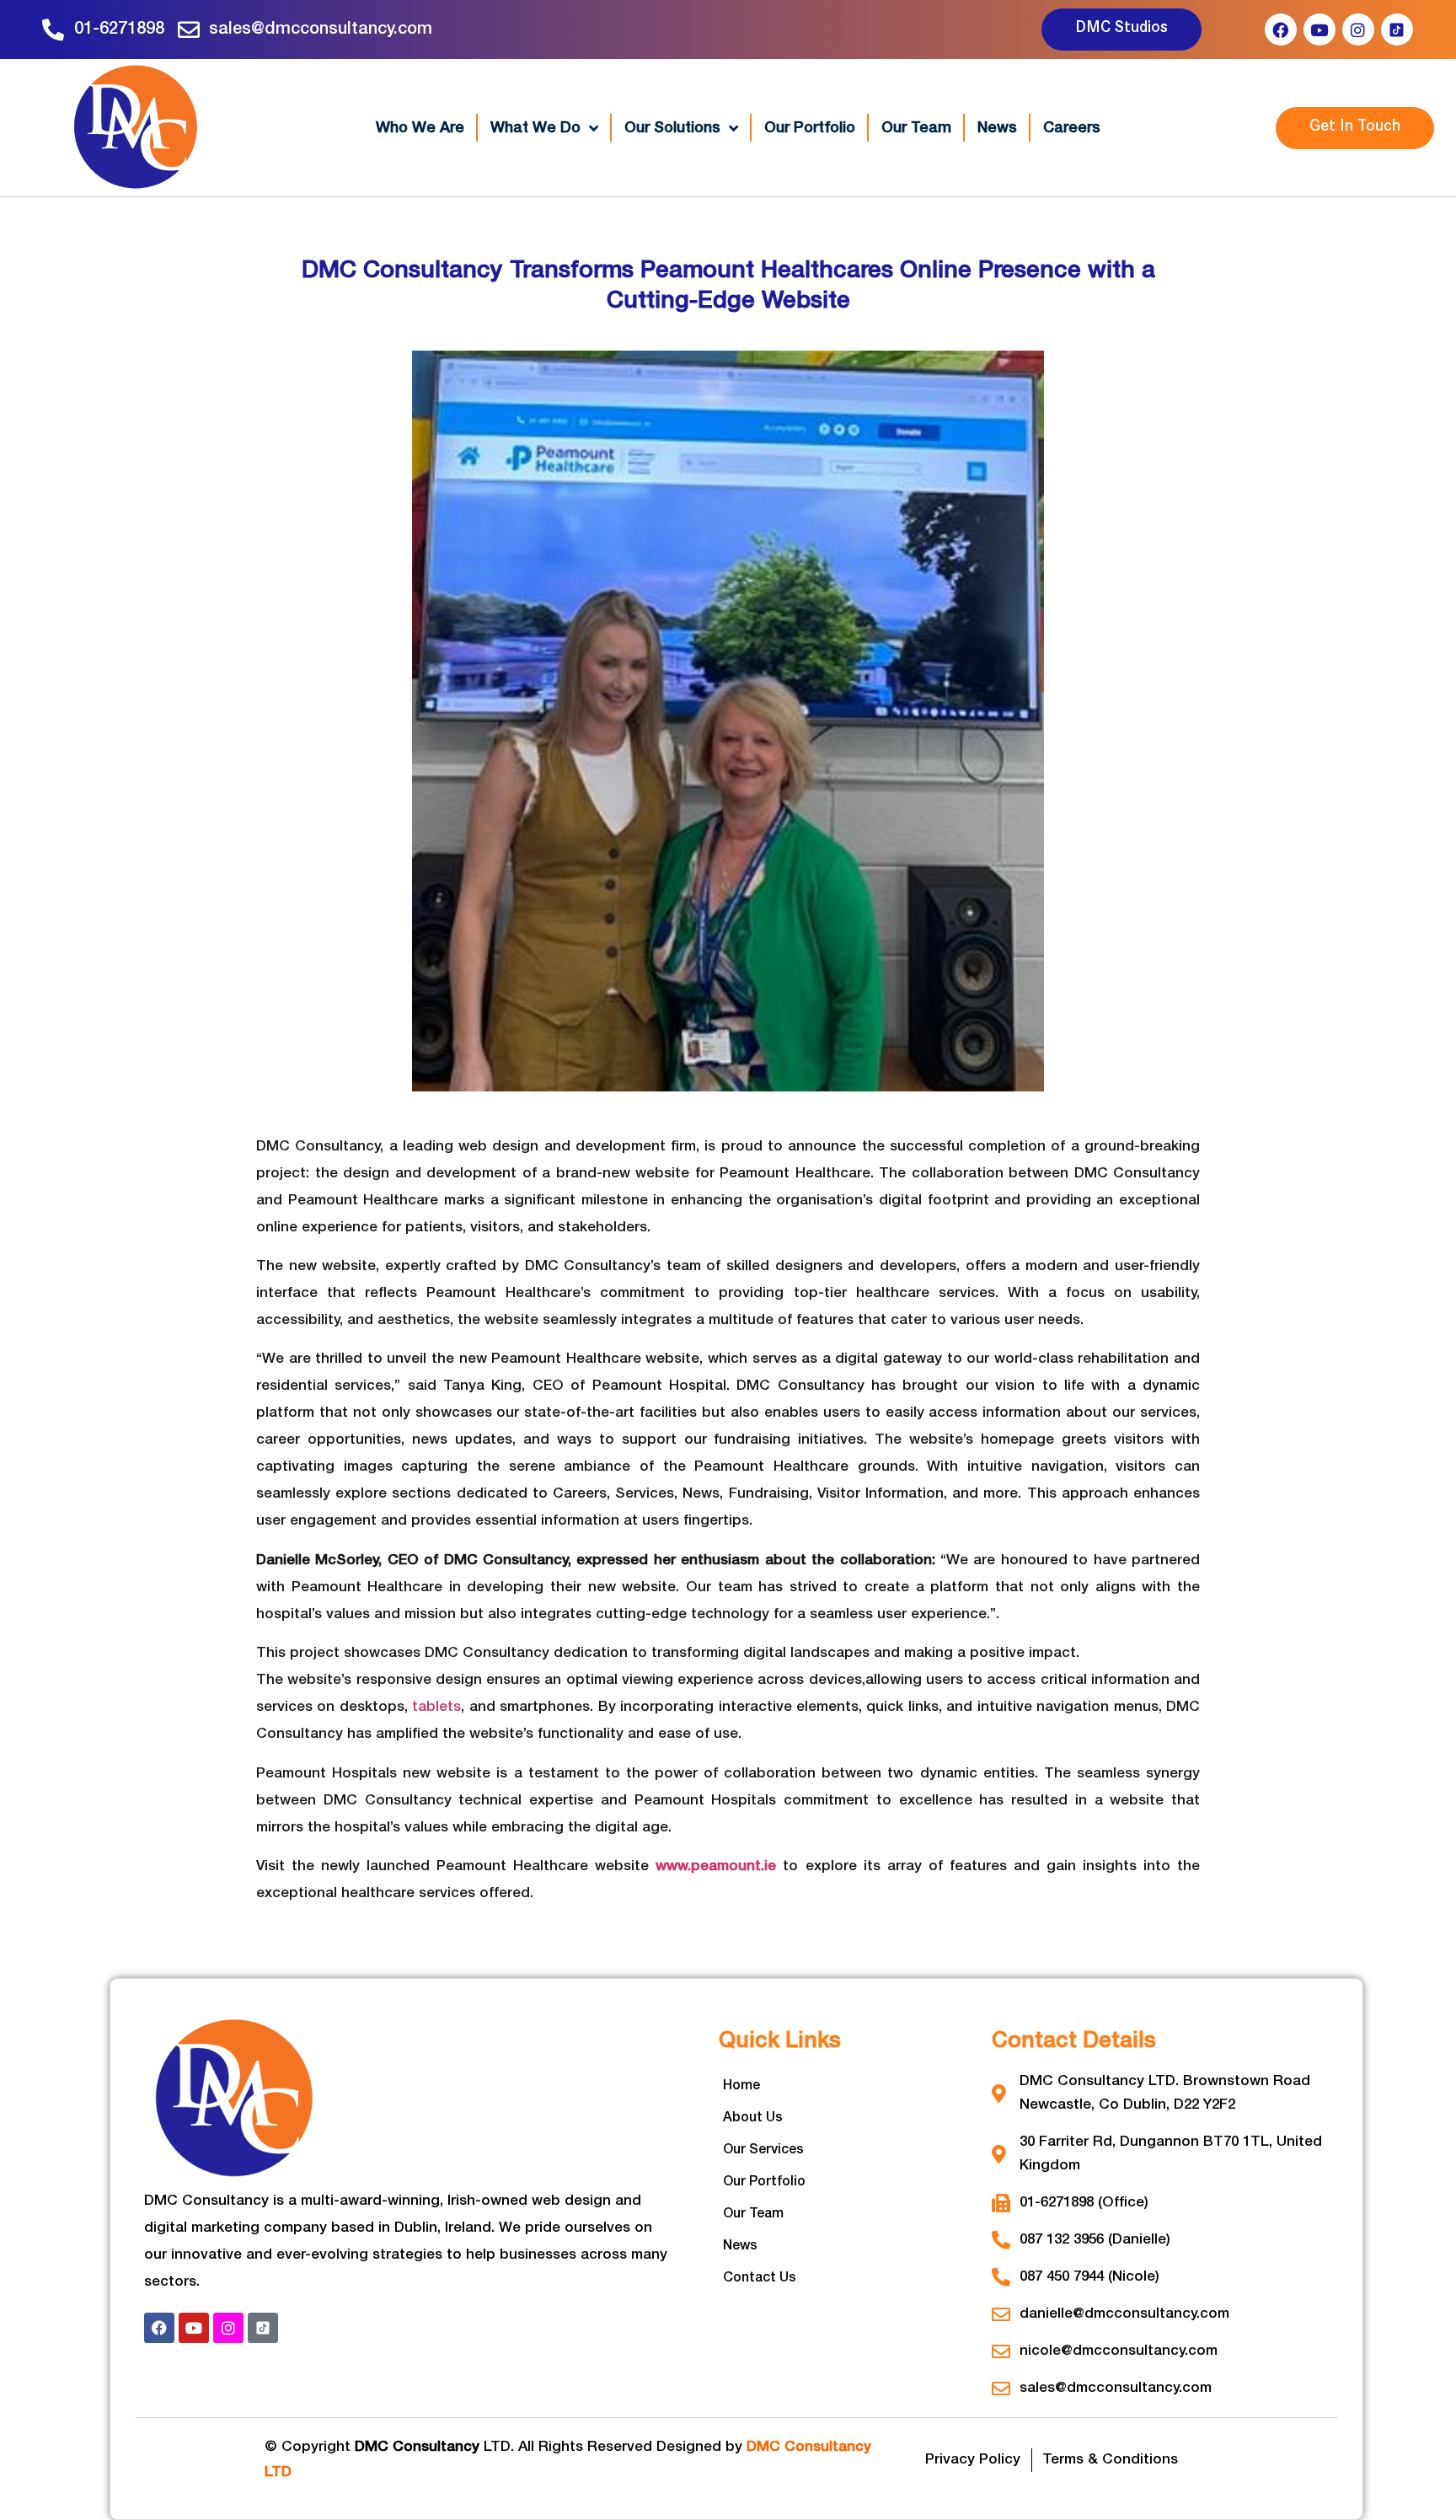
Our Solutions (672, 128)
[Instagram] (1358, 29)
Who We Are (420, 128)
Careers (1072, 128)
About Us (753, 2118)
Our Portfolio (810, 128)
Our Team (916, 128)
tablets (436, 1707)
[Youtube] (1319, 29)
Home (741, 2086)
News (997, 128)
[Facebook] (1281, 29)
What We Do (535, 128)
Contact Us (760, 2278)
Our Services (763, 2150)
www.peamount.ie (716, 1866)
